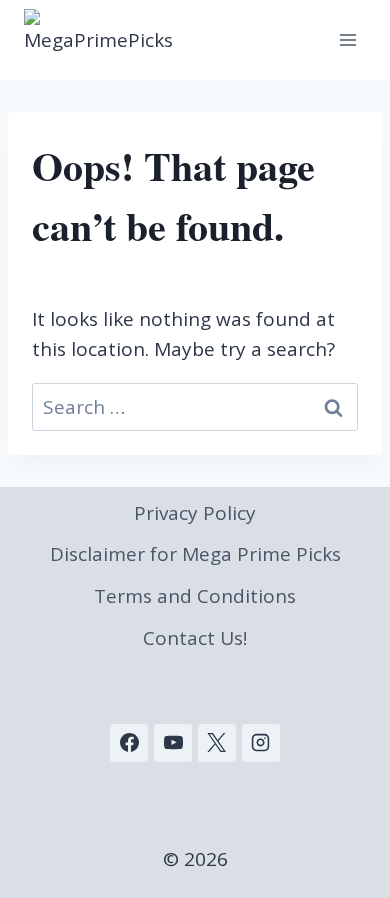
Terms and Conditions (195, 596)
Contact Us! (195, 638)
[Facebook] (129, 743)
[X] (217, 743)
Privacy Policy (195, 513)
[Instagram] (261, 743)
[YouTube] (173, 743)
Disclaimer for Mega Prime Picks (195, 554)
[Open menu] (347, 39)
